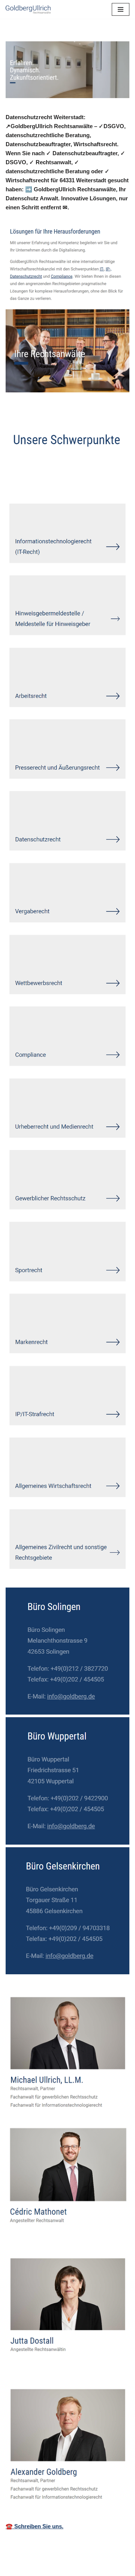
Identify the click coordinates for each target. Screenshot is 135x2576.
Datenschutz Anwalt (43, 471)
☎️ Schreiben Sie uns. (34, 2526)
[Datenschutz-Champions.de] (28, 9)
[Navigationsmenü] (121, 9)
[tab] (43, 472)
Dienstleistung (36, 482)
